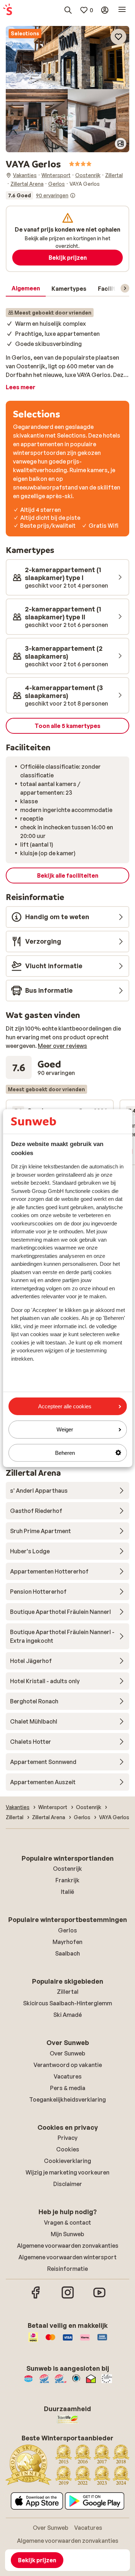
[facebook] (36, 2298)
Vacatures (68, 2076)
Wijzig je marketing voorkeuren (67, 2172)
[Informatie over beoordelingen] (73, 196)
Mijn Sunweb (67, 2234)
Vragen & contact (67, 2222)
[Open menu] (122, 10)
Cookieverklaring (67, 2161)
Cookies (68, 2149)
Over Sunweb (67, 2053)
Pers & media (68, 2088)
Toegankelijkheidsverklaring (67, 2099)
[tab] (26, 289)
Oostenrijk (67, 1869)
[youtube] (99, 2298)
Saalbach (67, 1953)
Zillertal (68, 1992)
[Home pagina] (8, 10)
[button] (67, 58)
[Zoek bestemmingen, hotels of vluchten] (68, 10)
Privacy (67, 2138)
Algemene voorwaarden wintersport (67, 2257)
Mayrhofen (67, 1942)
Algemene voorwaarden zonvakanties (68, 2246)
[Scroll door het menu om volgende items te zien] (125, 288)
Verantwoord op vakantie (68, 2065)
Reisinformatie (67, 2269)
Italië (67, 1892)
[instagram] (68, 2298)
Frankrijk (67, 1880)
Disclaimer (68, 2184)
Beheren (65, 1452)
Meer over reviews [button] (62, 1046)
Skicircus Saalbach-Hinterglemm (67, 2003)
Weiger (65, 1429)
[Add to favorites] (118, 37)
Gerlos (67, 1930)
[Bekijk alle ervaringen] (41, 196)
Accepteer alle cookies (65, 1406)
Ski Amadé (67, 2015)
